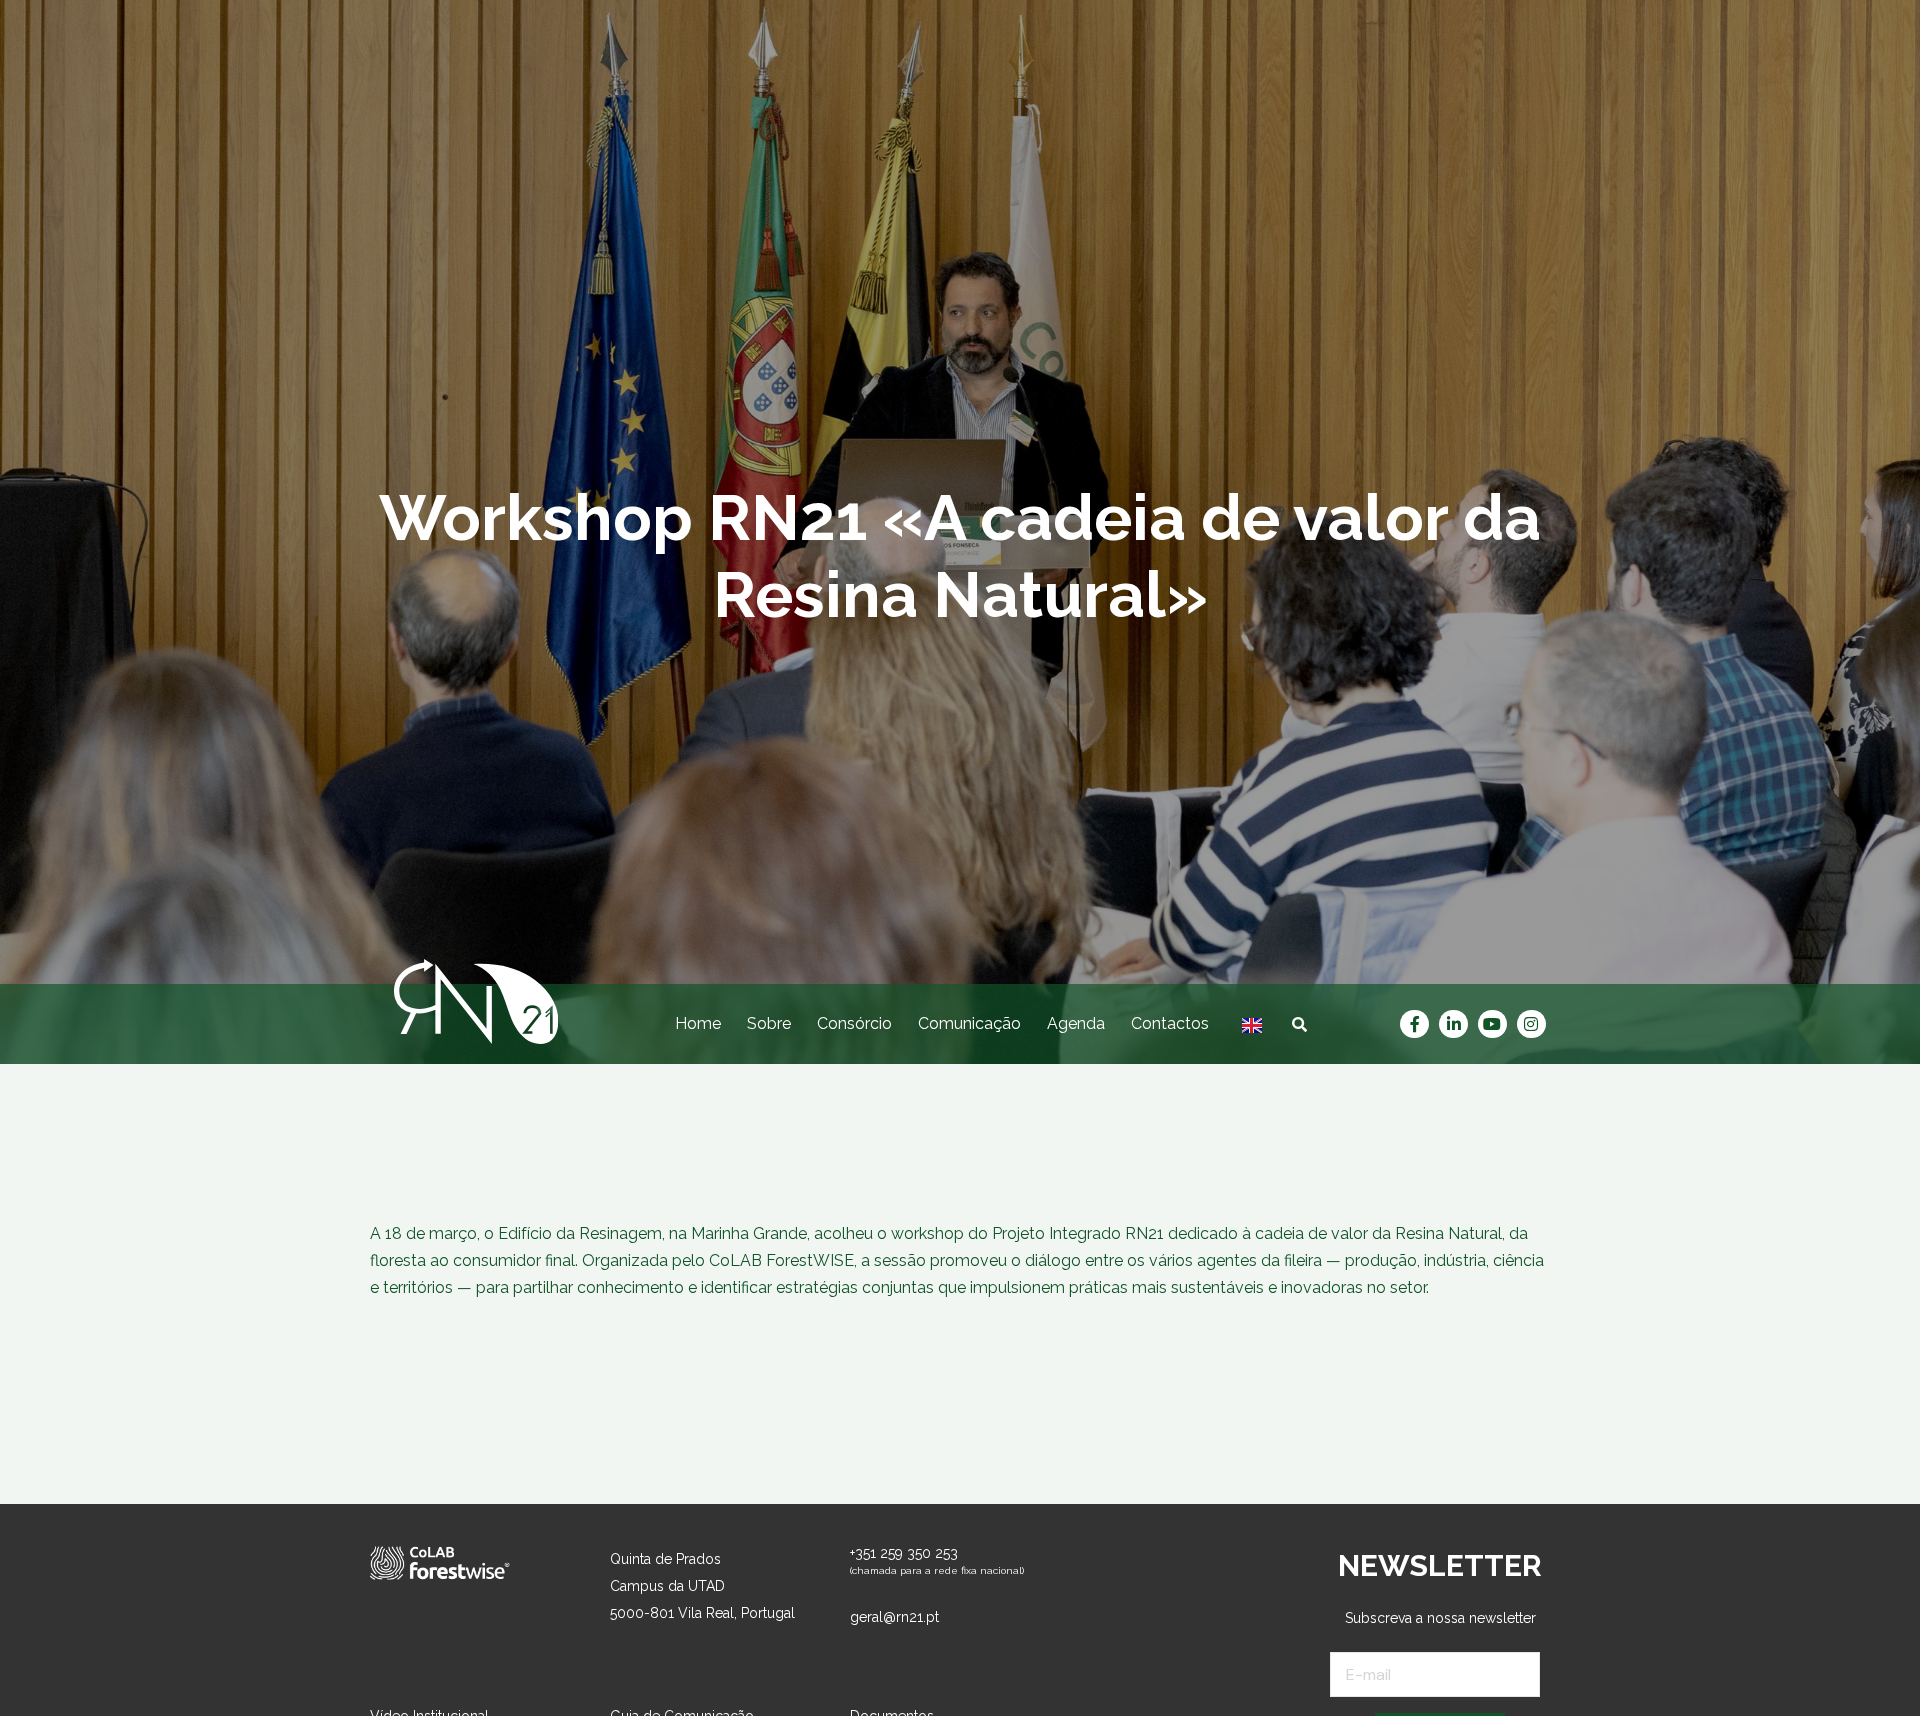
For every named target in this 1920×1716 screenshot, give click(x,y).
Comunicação (969, 1023)
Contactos (1170, 1023)
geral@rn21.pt (894, 1617)
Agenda (1076, 1023)
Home (698, 1023)
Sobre (769, 1023)
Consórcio (854, 1023)
